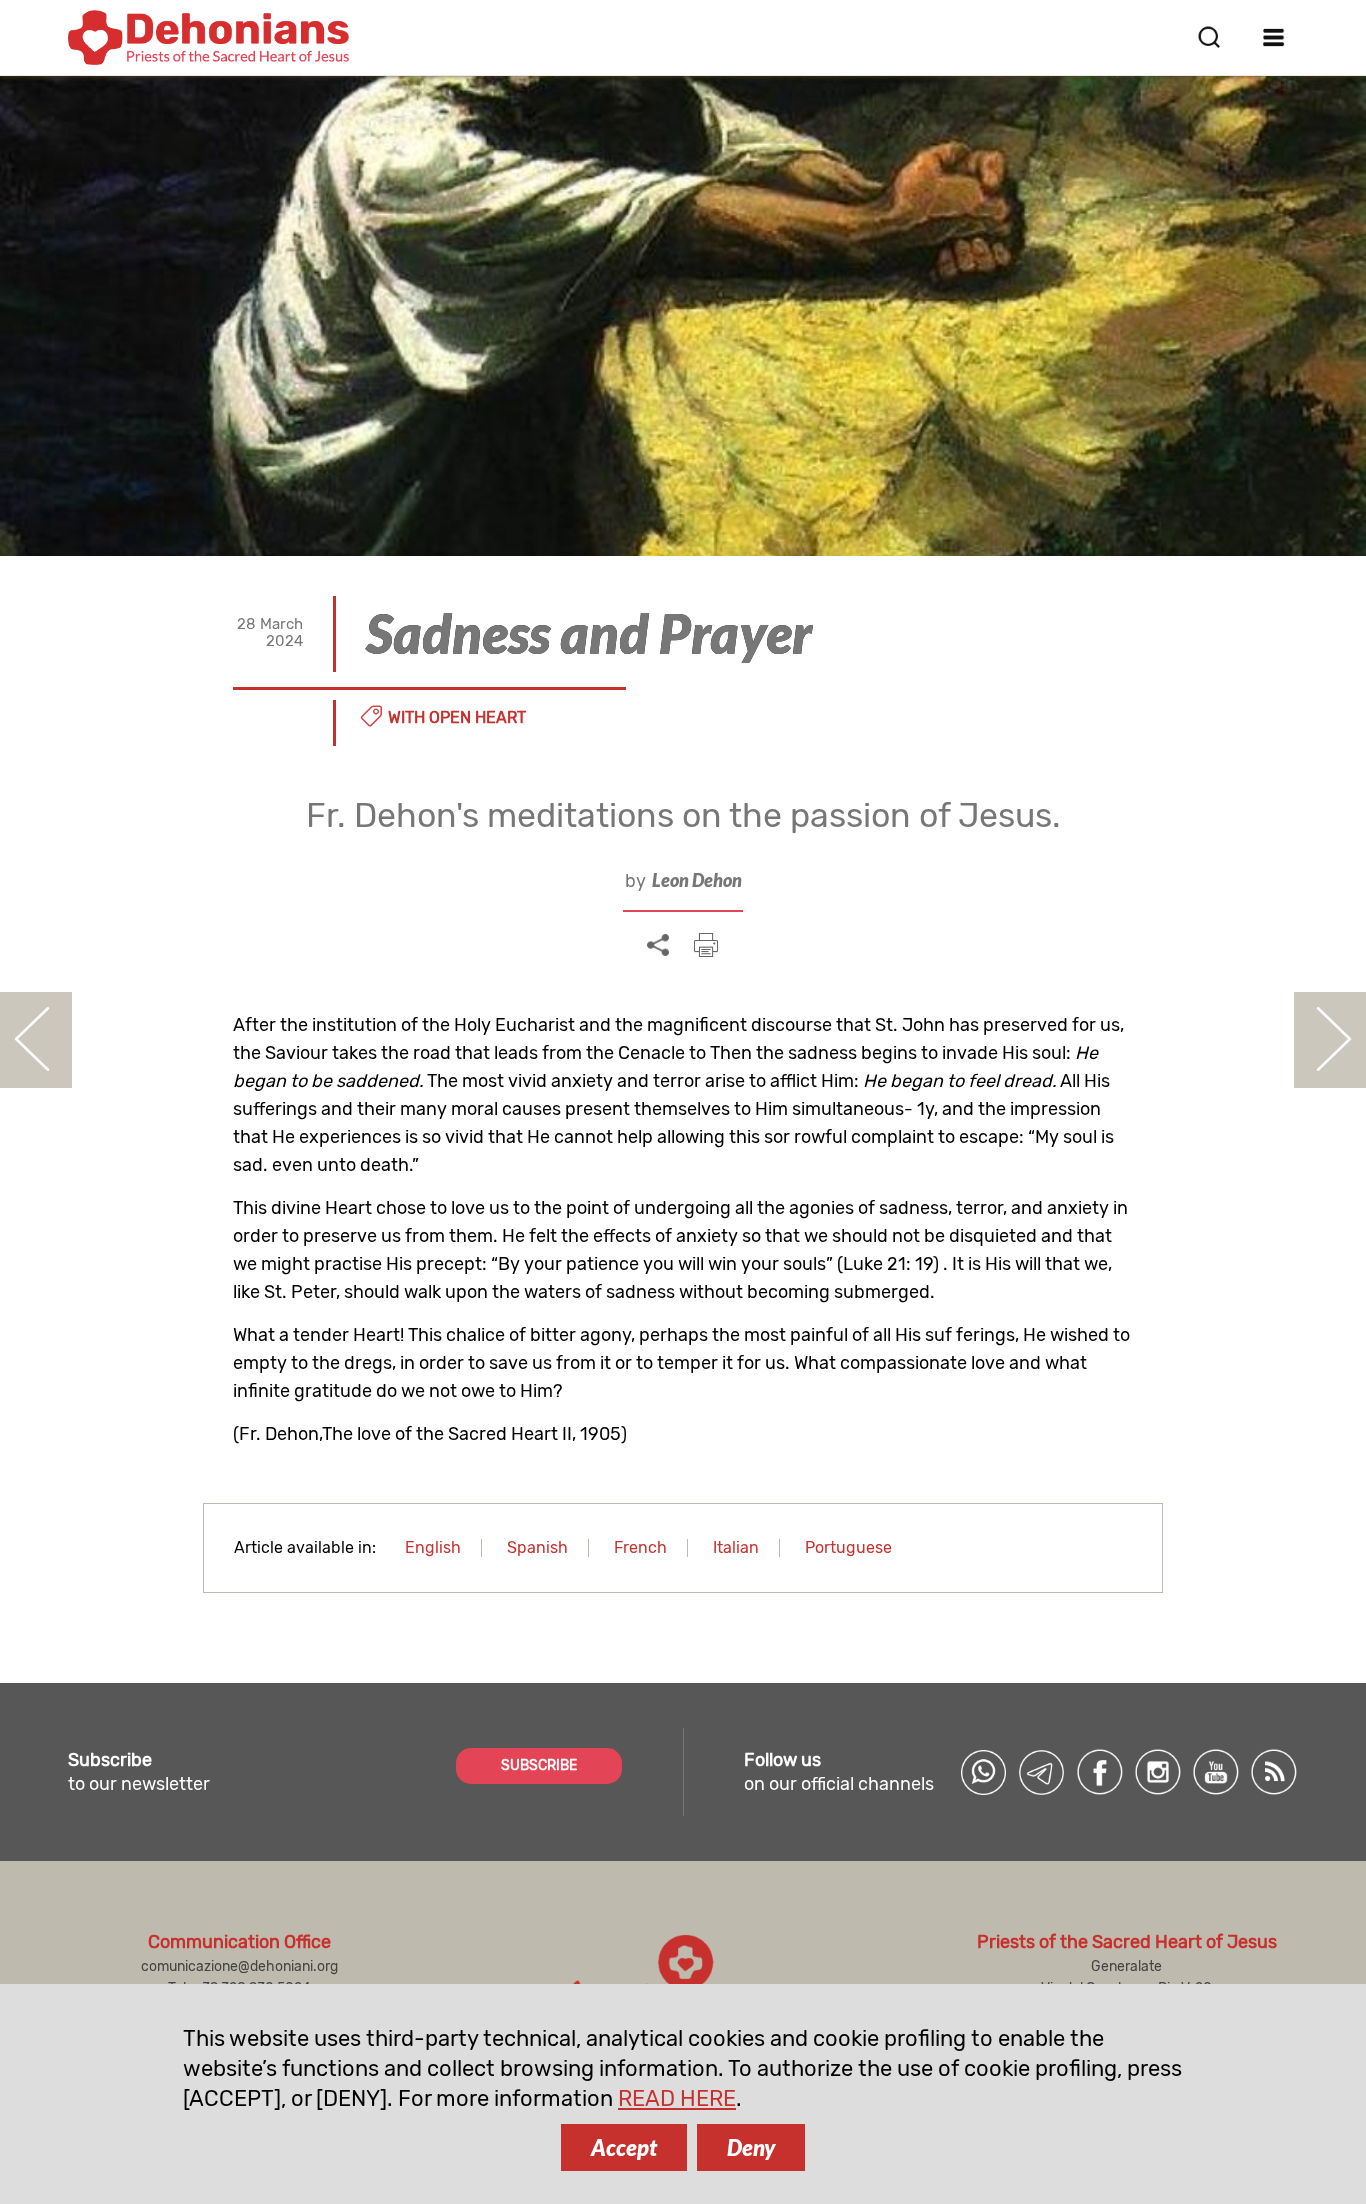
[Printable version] (706, 945)
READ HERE (677, 2098)
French (640, 1547)
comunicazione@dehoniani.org (239, 1966)
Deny (751, 2147)
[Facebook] (1100, 1772)
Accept (624, 2147)
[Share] (658, 946)
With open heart (457, 717)
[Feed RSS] (1274, 1772)
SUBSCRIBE (539, 1765)
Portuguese (848, 1547)
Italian (736, 1547)
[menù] (1274, 37)
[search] (1209, 37)
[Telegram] (1042, 1772)
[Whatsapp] (984, 1772)
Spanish (537, 1547)
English (433, 1547)
